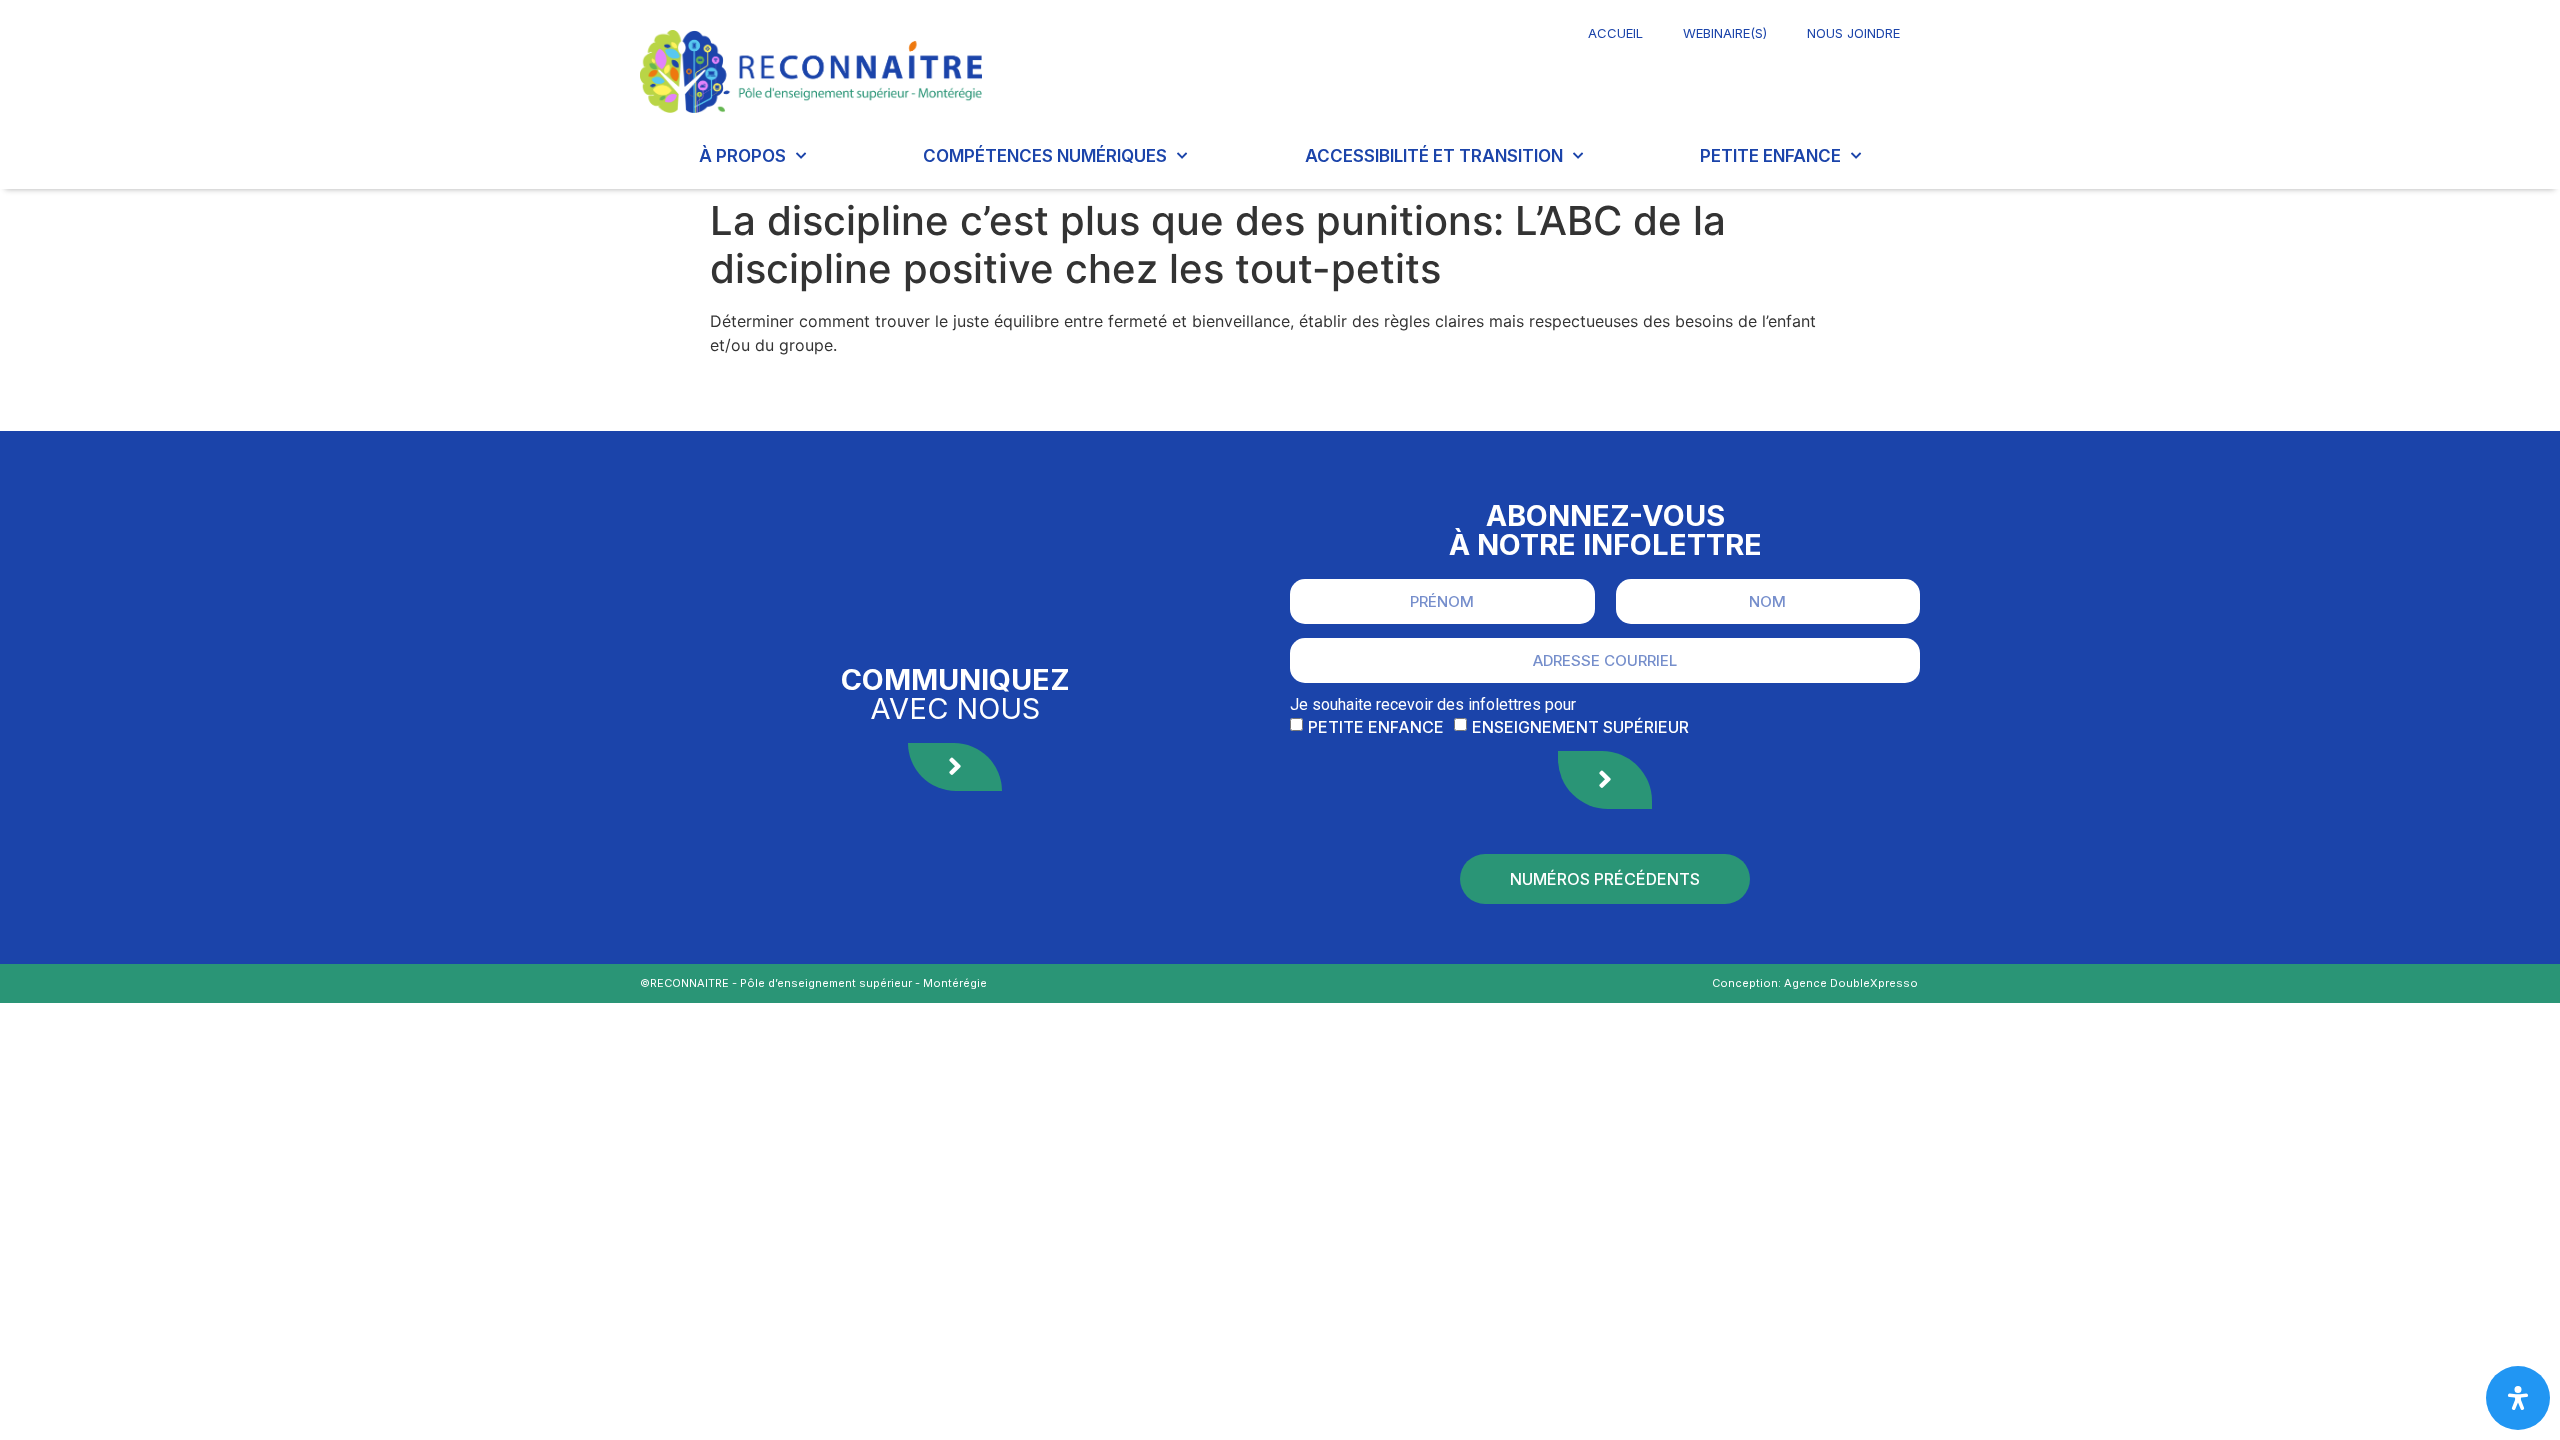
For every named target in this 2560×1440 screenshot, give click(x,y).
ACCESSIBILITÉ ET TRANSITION (1434, 156)
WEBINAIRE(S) (1725, 33)
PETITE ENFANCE (1770, 156)
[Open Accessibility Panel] (2518, 1398)
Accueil (1615, 33)
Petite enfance (1376, 727)
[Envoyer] (1605, 780)
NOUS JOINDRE (1853, 33)
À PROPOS (742, 156)
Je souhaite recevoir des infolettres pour (1433, 705)
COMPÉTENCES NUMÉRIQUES (1045, 156)
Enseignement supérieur (1580, 727)
